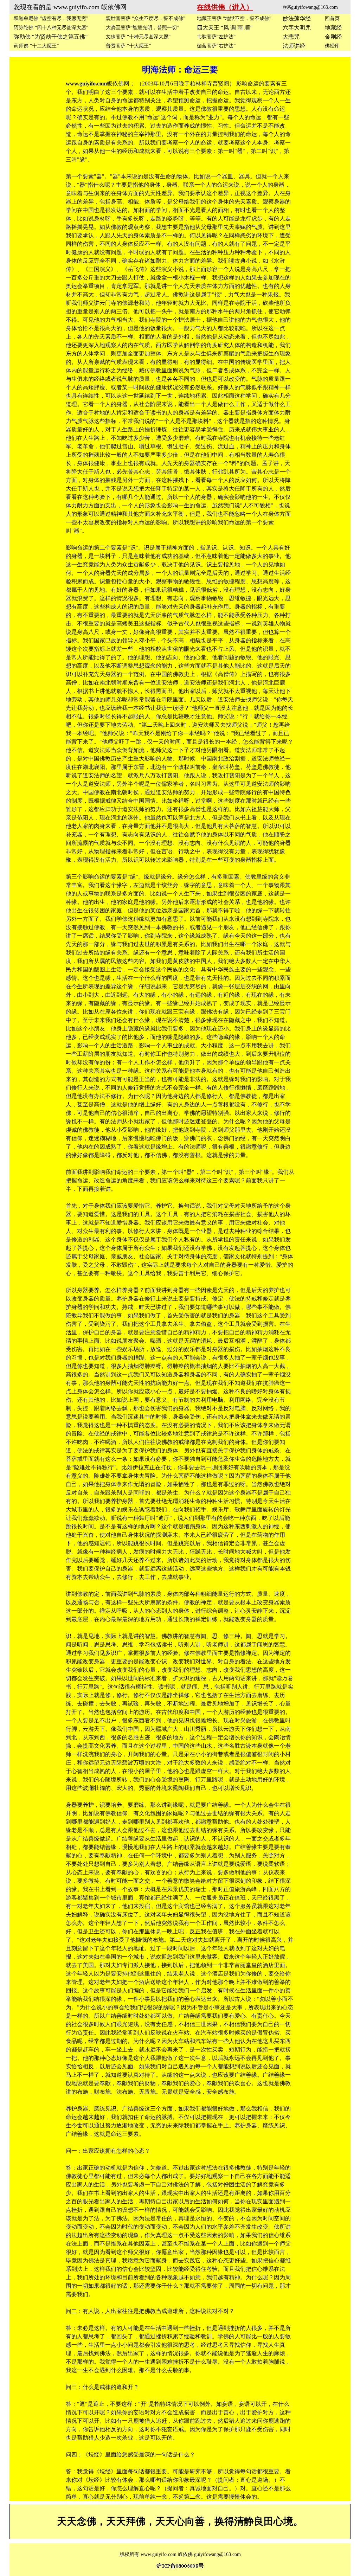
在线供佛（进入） (225, 7)
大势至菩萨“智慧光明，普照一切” (142, 28)
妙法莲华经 (297, 18)
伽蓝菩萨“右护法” (216, 46)
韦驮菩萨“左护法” (216, 37)
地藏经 (333, 28)
